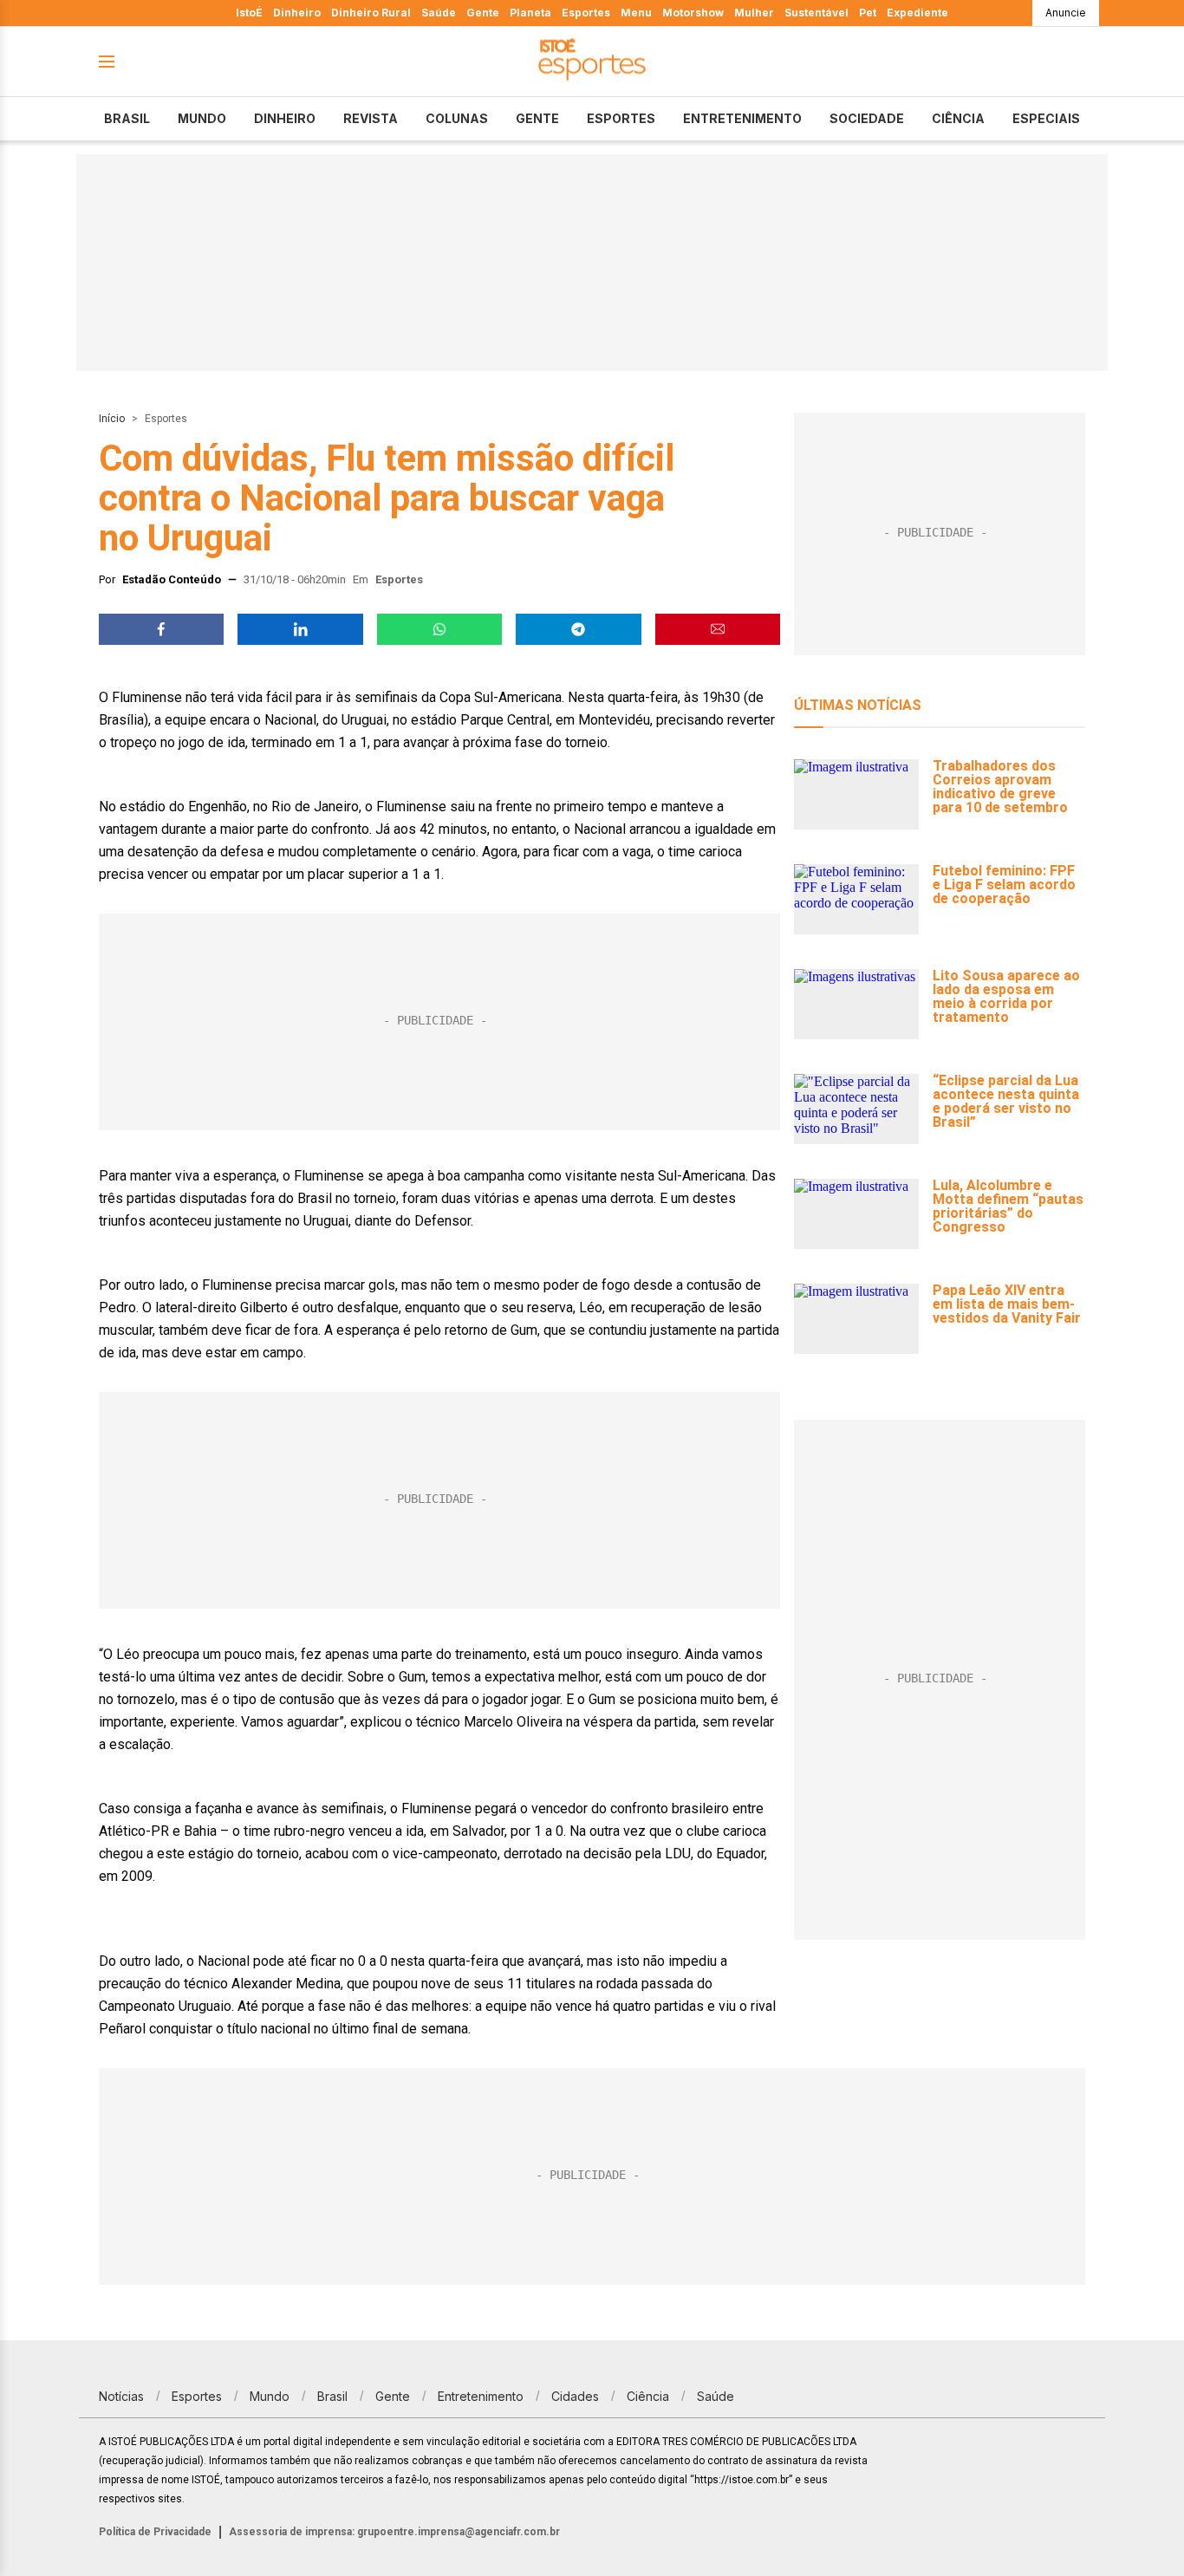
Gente (483, 13)
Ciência (958, 118)
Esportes (586, 13)
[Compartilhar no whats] (439, 629)
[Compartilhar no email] (718, 629)
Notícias (121, 2396)
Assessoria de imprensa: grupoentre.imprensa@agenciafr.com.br (394, 2532)
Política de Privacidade (155, 2532)
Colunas (457, 118)
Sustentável (816, 13)
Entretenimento (742, 118)
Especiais (1046, 118)
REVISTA (371, 118)
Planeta (530, 13)
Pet (868, 13)
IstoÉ (249, 13)
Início (112, 419)
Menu (636, 13)
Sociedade (867, 118)
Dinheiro (297, 13)
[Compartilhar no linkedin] (300, 629)
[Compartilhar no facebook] (161, 629)
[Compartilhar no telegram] (578, 629)
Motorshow (693, 13)
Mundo (202, 118)
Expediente (917, 13)
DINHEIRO (285, 118)
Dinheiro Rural (371, 13)
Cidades (575, 2396)
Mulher (754, 13)
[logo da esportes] (592, 62)
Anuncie (1066, 13)
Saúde (439, 13)
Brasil (127, 118)
